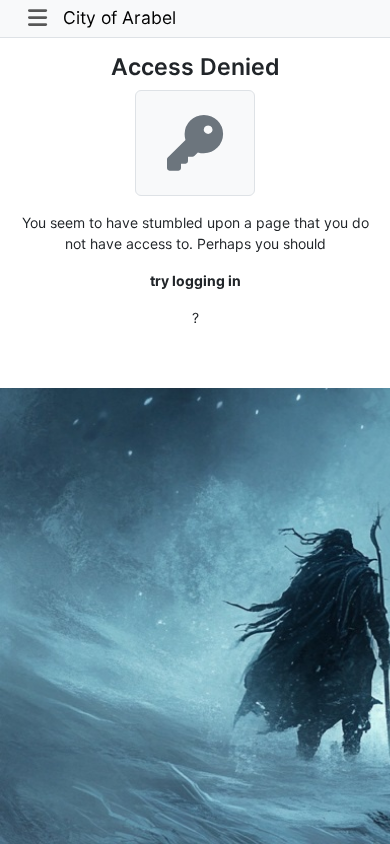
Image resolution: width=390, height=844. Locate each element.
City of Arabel (119, 17)
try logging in (195, 280)
